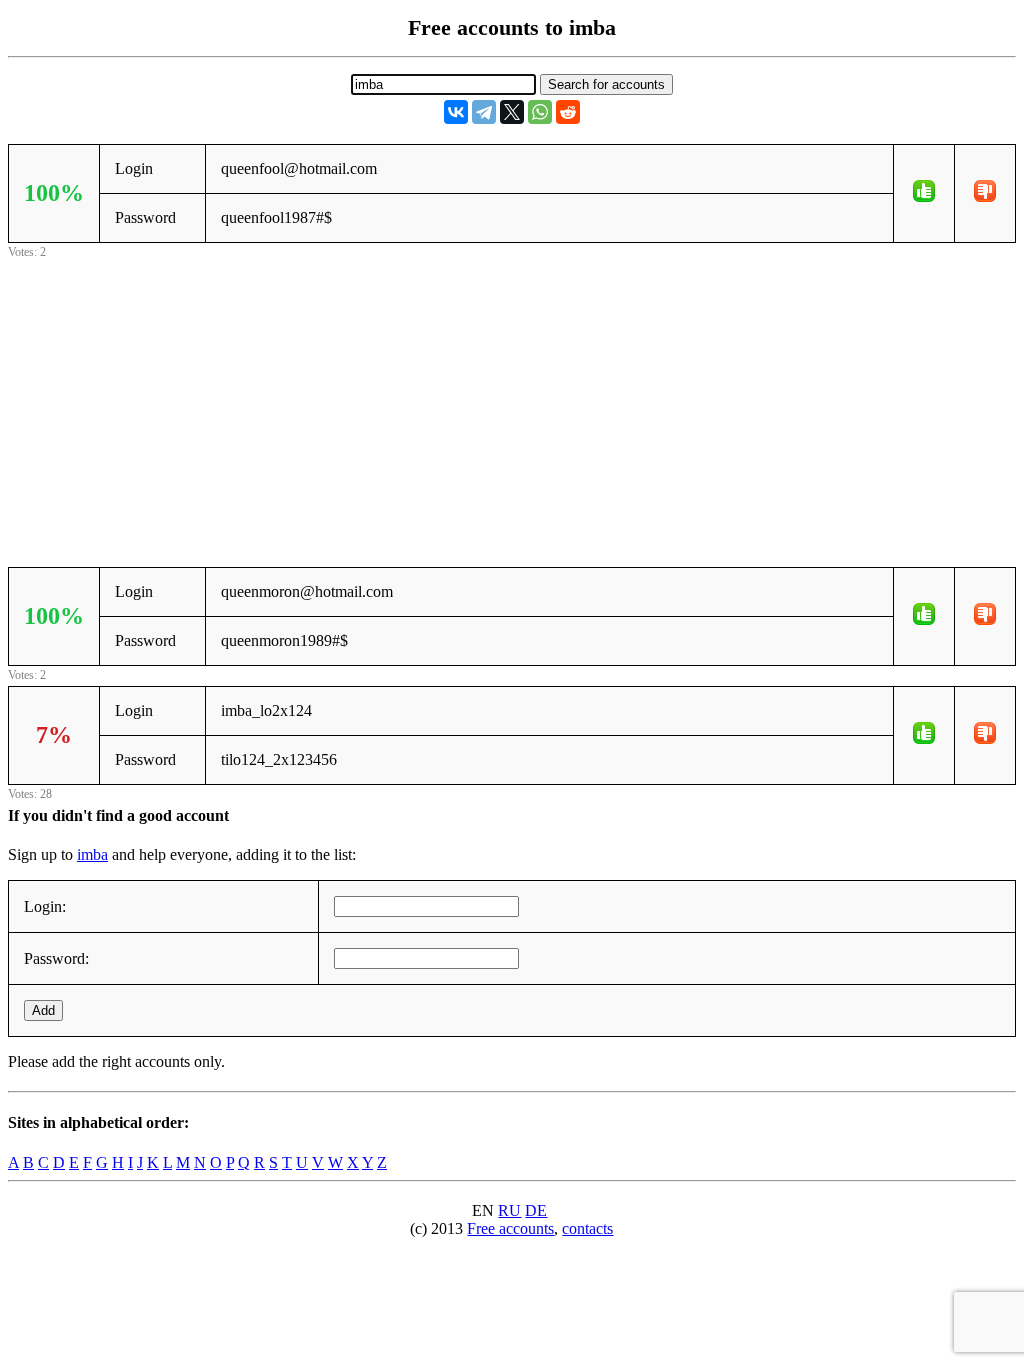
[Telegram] (484, 112)
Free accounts (510, 1228)
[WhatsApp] (540, 112)
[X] (512, 112)
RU (509, 1210)
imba (92, 854)
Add (43, 1010)
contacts (587, 1228)
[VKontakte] (456, 112)
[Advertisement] (512, 403)
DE (536, 1210)
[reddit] (568, 112)
